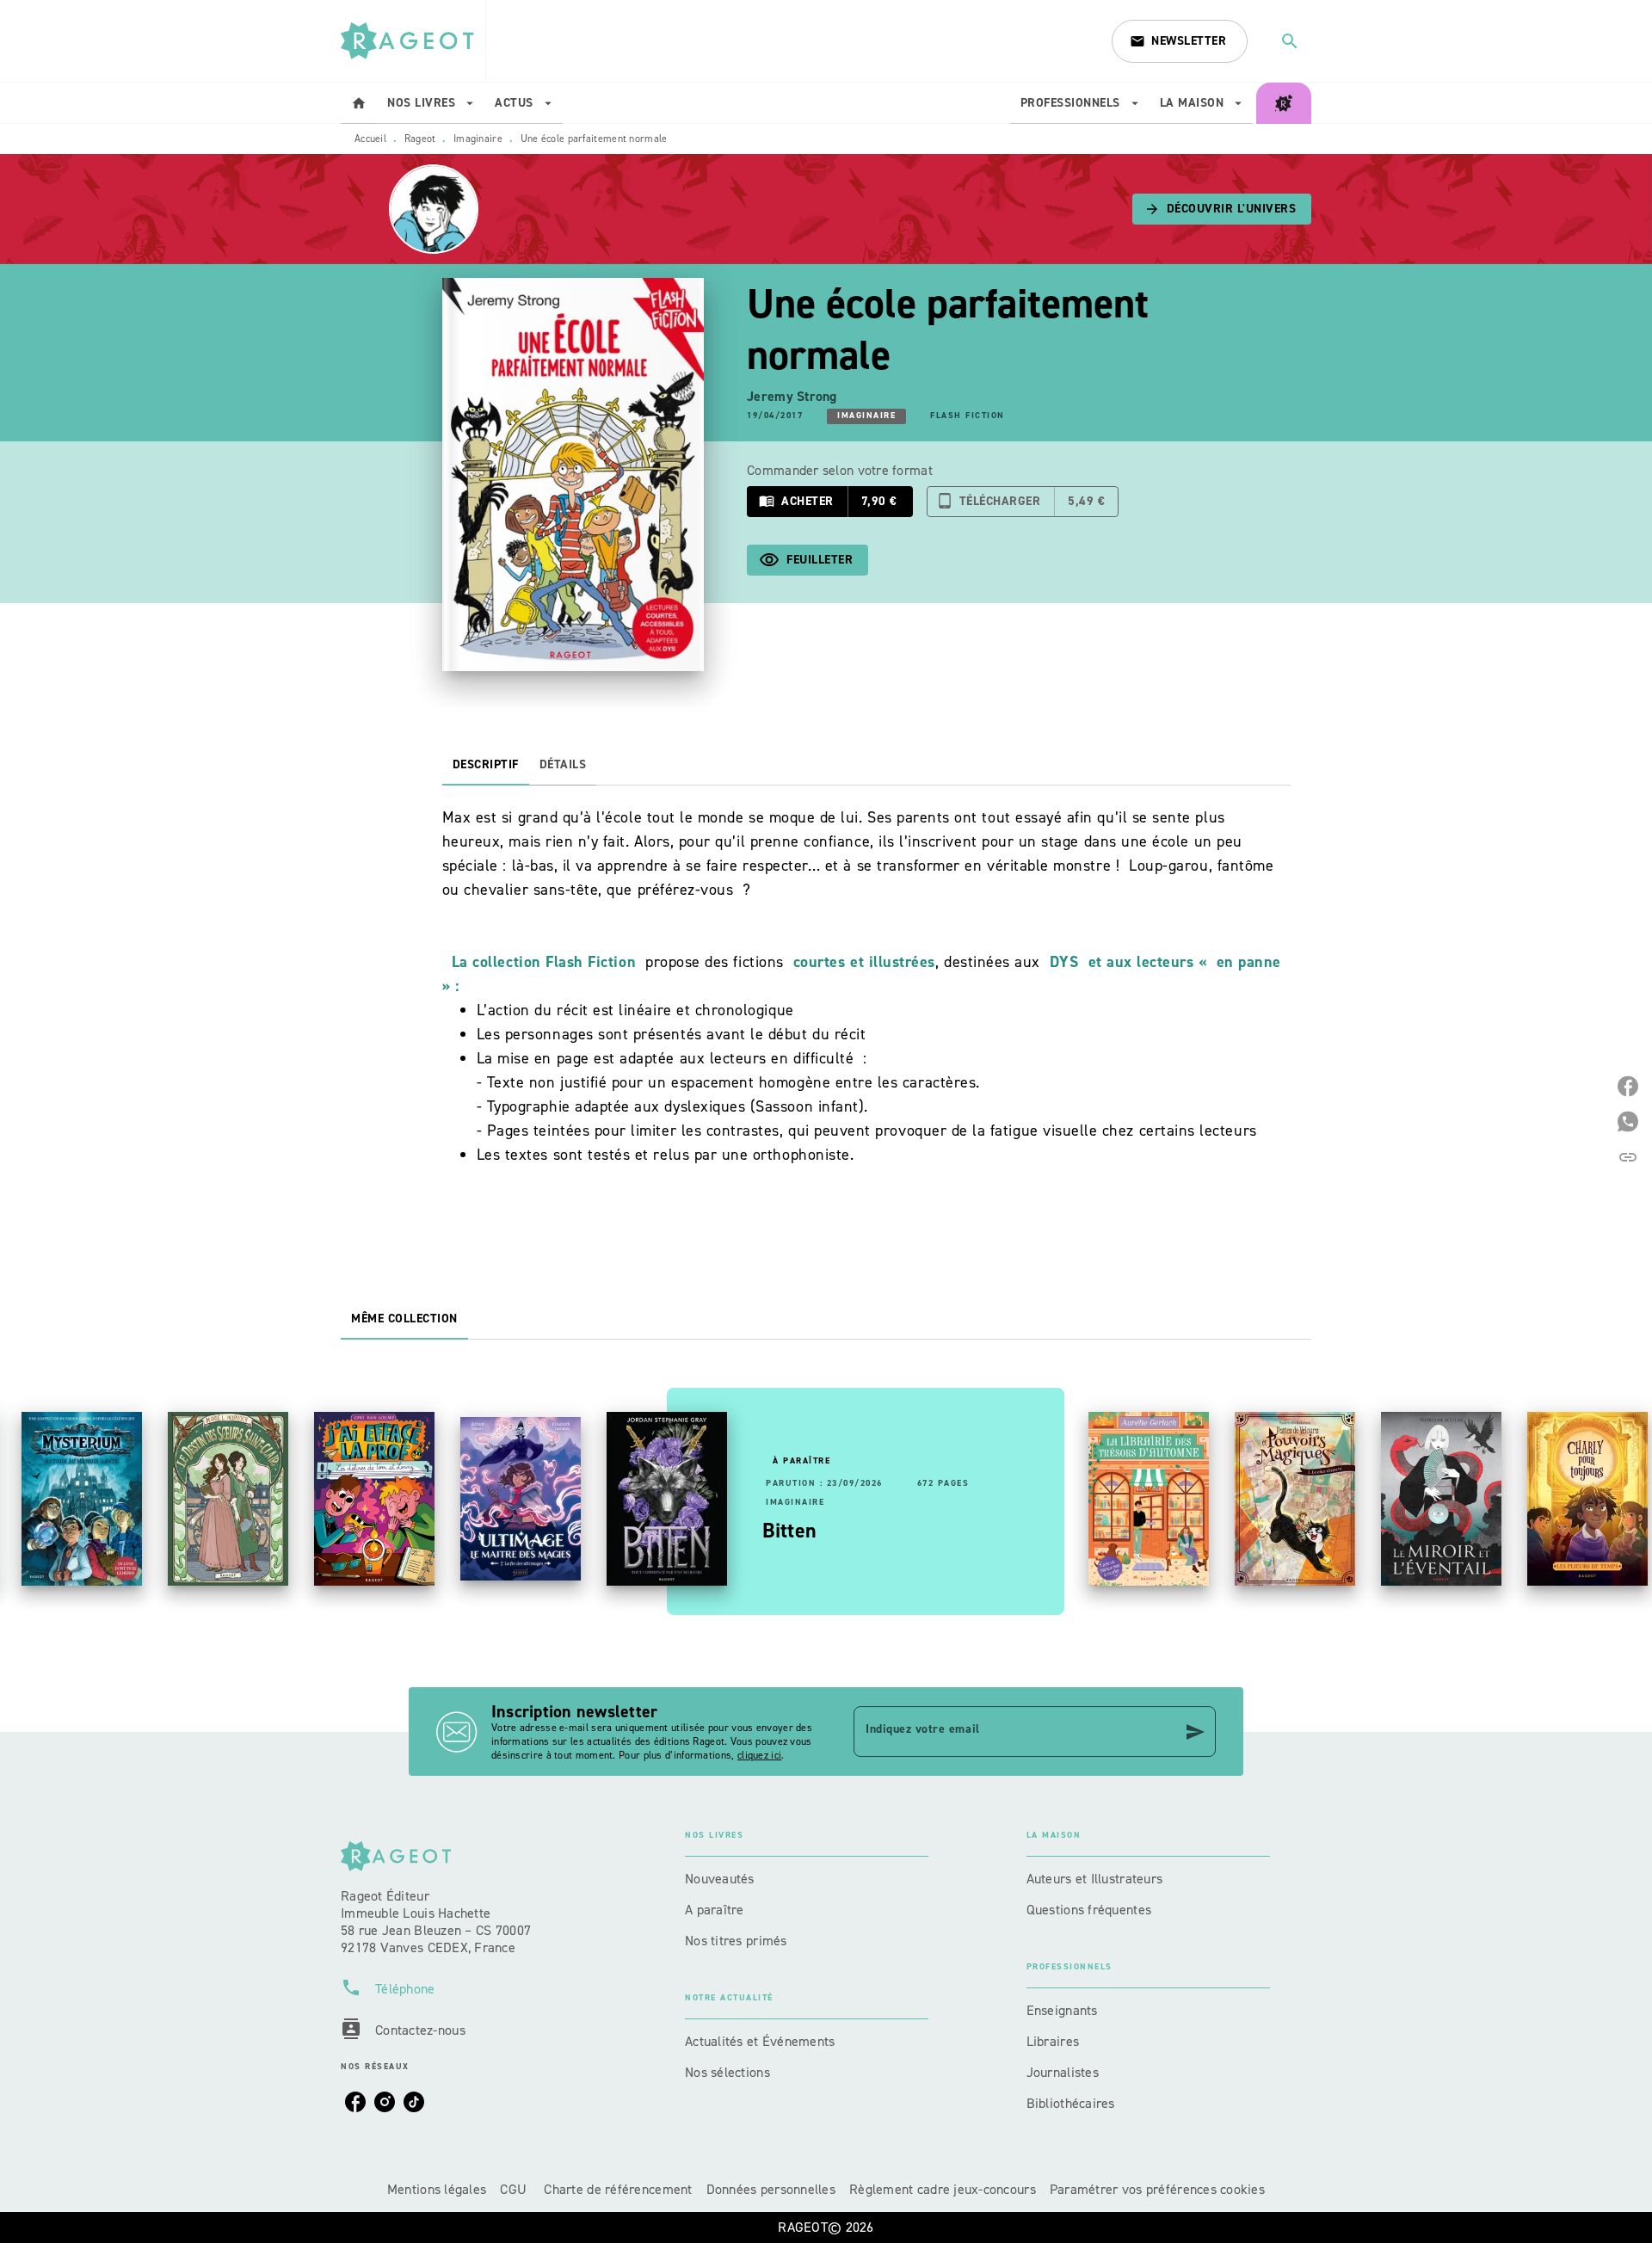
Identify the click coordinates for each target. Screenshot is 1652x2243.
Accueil (370, 139)
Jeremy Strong (792, 396)
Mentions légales (437, 2189)
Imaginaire (478, 139)
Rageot (420, 139)
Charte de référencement (618, 2189)
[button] (1180, 41)
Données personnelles (771, 2189)
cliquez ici (759, 1755)
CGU (515, 2189)
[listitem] (355, 2102)
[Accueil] (413, 41)
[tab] (359, 103)
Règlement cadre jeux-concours (943, 2189)
